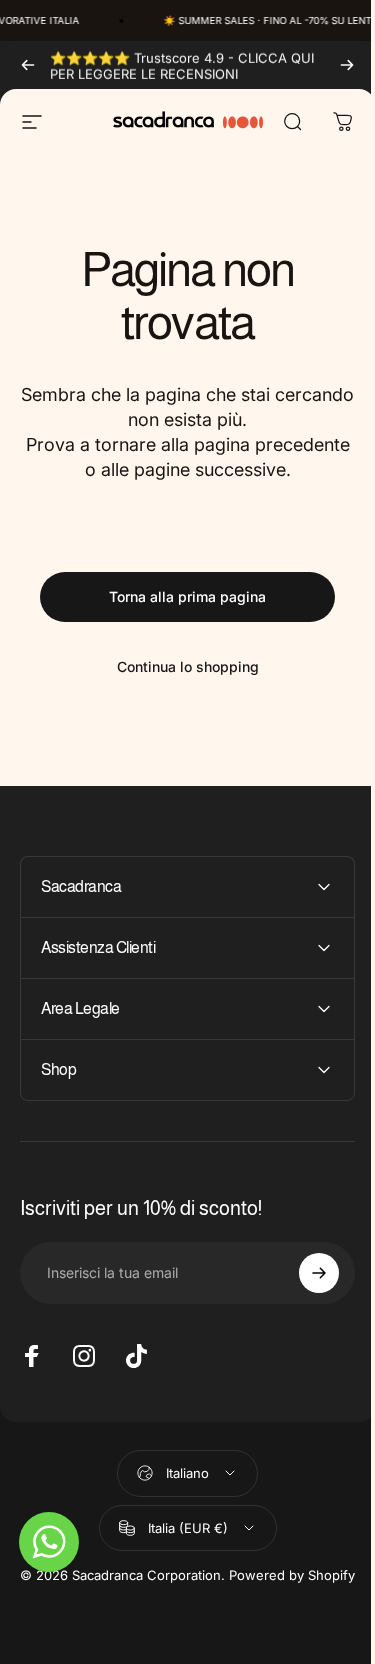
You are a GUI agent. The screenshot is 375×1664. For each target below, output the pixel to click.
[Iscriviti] (304, 1273)
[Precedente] (28, 65)
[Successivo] (347, 65)
